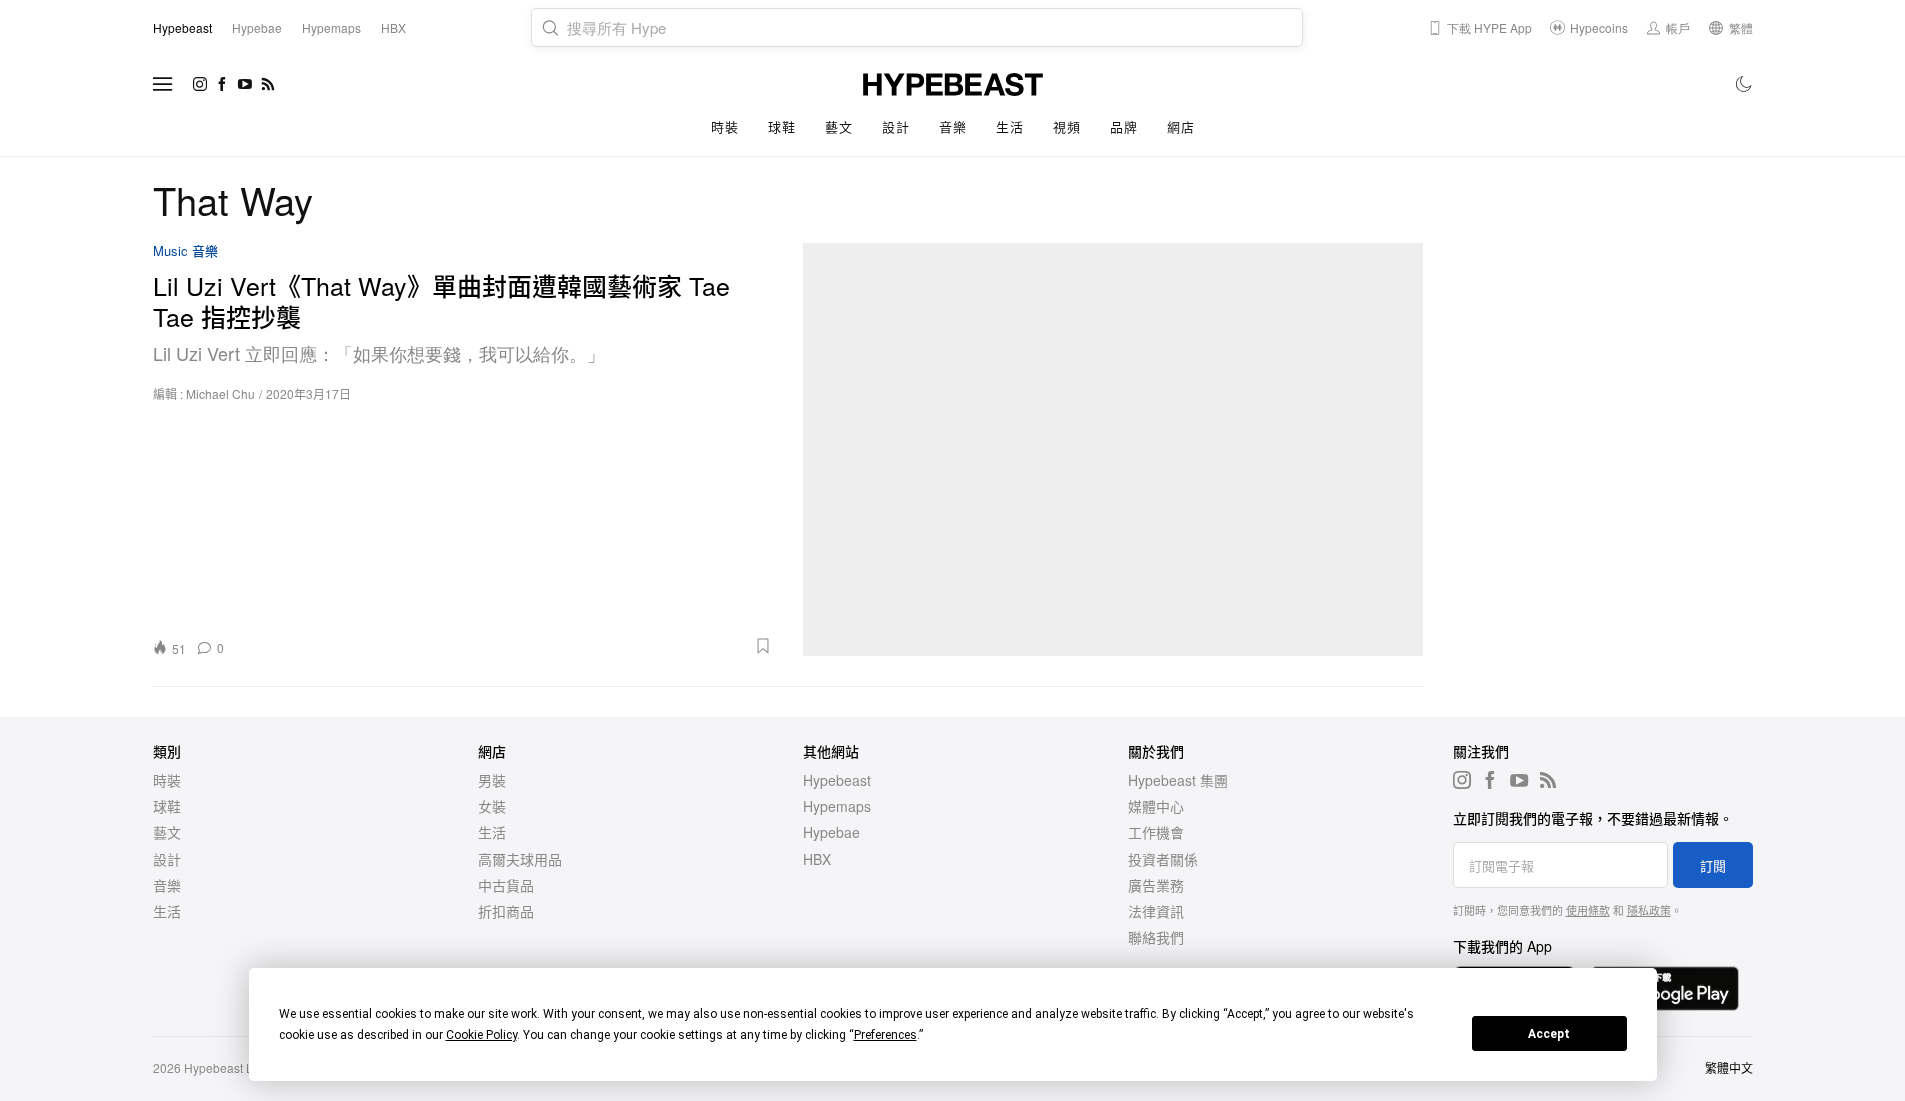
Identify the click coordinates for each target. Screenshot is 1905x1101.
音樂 (952, 126)
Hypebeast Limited (235, 1067)
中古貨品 (506, 885)
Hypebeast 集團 (1178, 780)
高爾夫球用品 (520, 859)
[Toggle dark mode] (1744, 84)
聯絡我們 (1156, 937)
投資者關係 (1163, 859)
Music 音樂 (185, 251)
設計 (895, 126)
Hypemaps (837, 806)
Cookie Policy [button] (481, 1035)
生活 (1009, 126)
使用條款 (1588, 910)
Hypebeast (837, 780)
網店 (1180, 126)
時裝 (724, 126)
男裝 (492, 780)
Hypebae (831, 832)
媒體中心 (1156, 806)
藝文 (838, 126)
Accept (1549, 1034)
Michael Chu (220, 393)
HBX (817, 859)
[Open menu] (163, 84)
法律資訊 (1156, 911)
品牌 (1123, 126)
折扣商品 (506, 911)
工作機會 (1156, 832)
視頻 (1066, 126)
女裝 (492, 806)
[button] (505, 646)
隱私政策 (1649, 910)
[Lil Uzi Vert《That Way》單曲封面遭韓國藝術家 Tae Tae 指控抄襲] (1113, 449)
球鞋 (781, 126)
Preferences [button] (885, 1035)
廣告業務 (1156, 885)
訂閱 (1713, 865)
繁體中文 (1729, 1067)
